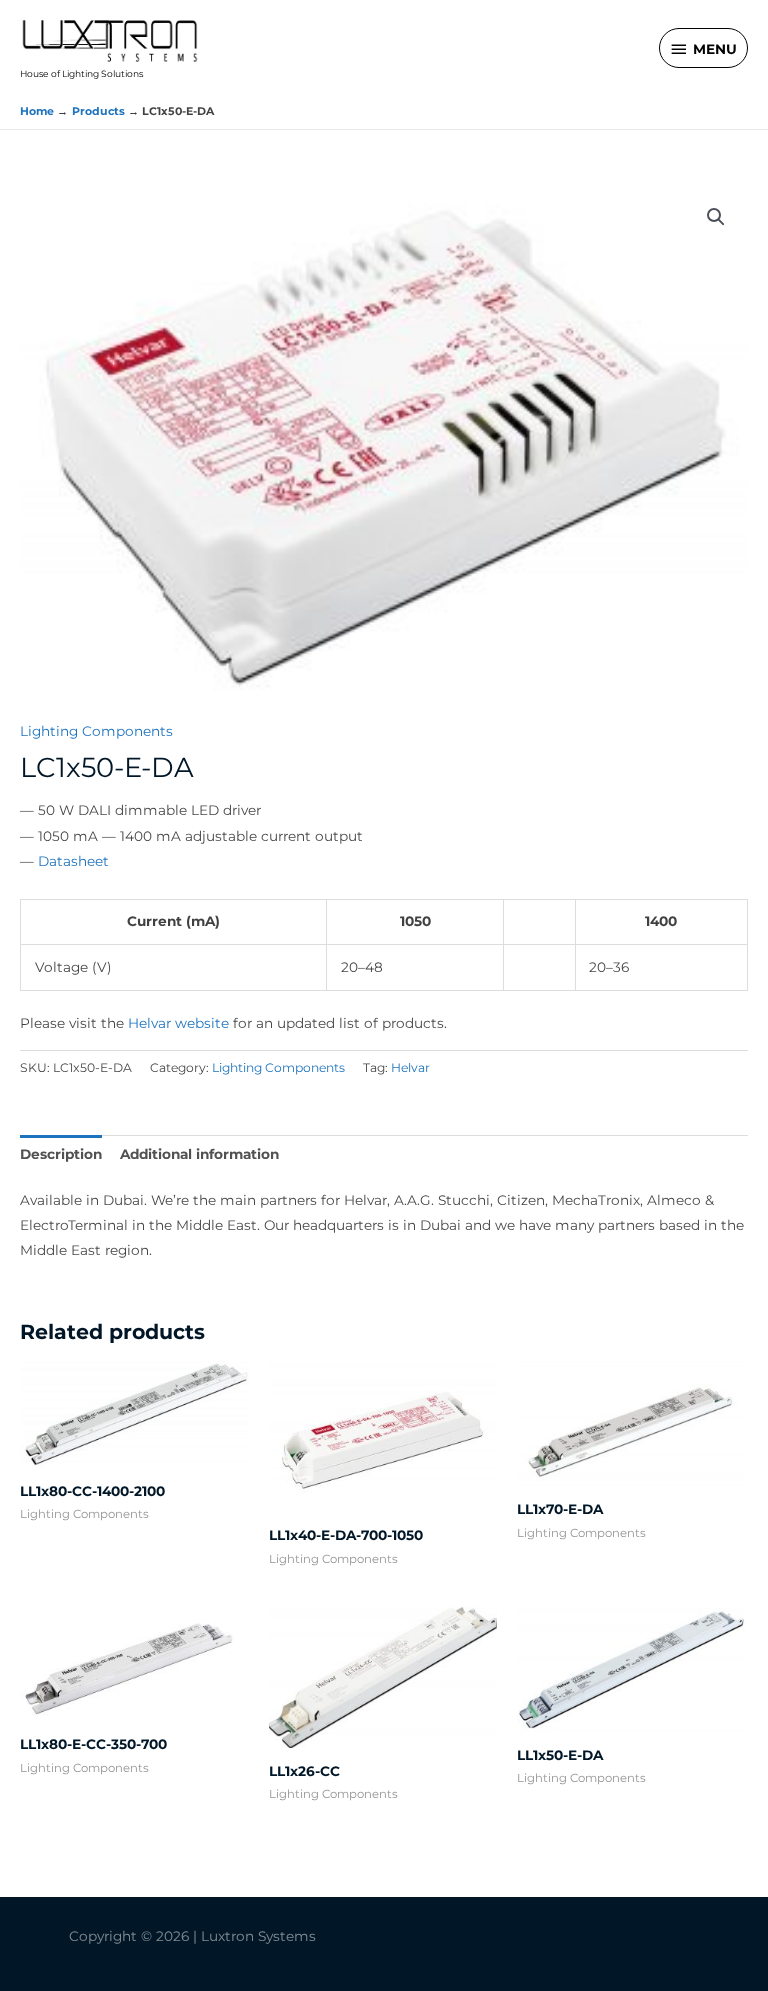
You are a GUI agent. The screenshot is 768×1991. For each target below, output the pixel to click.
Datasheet (73, 861)
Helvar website (178, 1023)
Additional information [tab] (199, 1154)
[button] (716, 217)
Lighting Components (96, 731)
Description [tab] (61, 1154)
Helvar (410, 1067)
